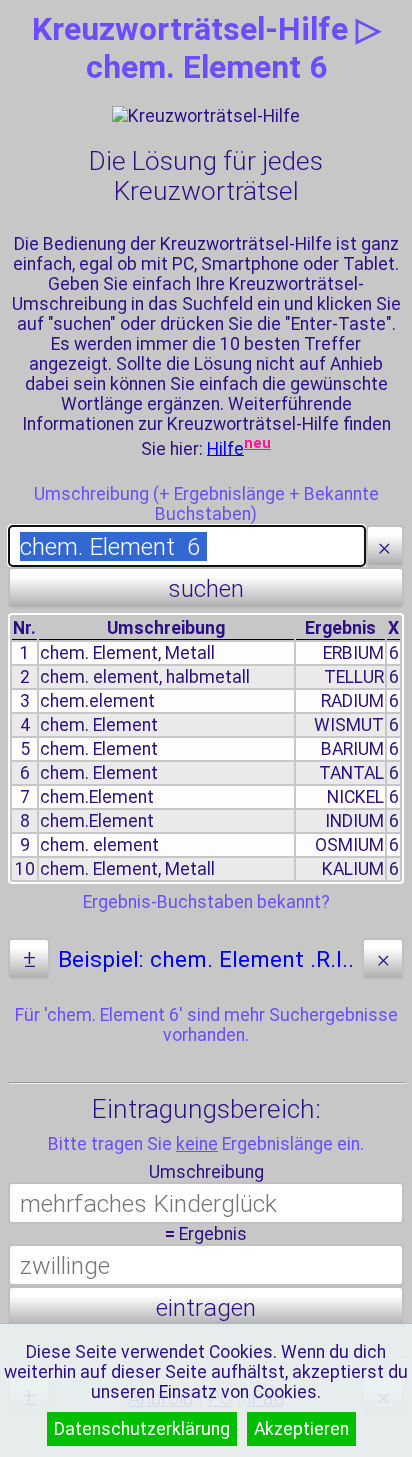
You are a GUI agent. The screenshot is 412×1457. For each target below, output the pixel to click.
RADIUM (352, 701)
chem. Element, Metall (127, 653)
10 (25, 869)
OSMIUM (349, 845)
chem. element (99, 845)
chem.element (97, 701)
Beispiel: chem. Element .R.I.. (206, 959)
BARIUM (352, 749)
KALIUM (353, 869)
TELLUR (354, 677)
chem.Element (97, 797)
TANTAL (351, 773)
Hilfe (225, 448)
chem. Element (99, 725)
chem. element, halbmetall (145, 677)
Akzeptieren (301, 1429)
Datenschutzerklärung (142, 1429)
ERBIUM (353, 653)
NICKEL (355, 797)
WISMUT (349, 725)
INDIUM (354, 821)
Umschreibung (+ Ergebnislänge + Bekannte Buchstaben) (206, 504)
